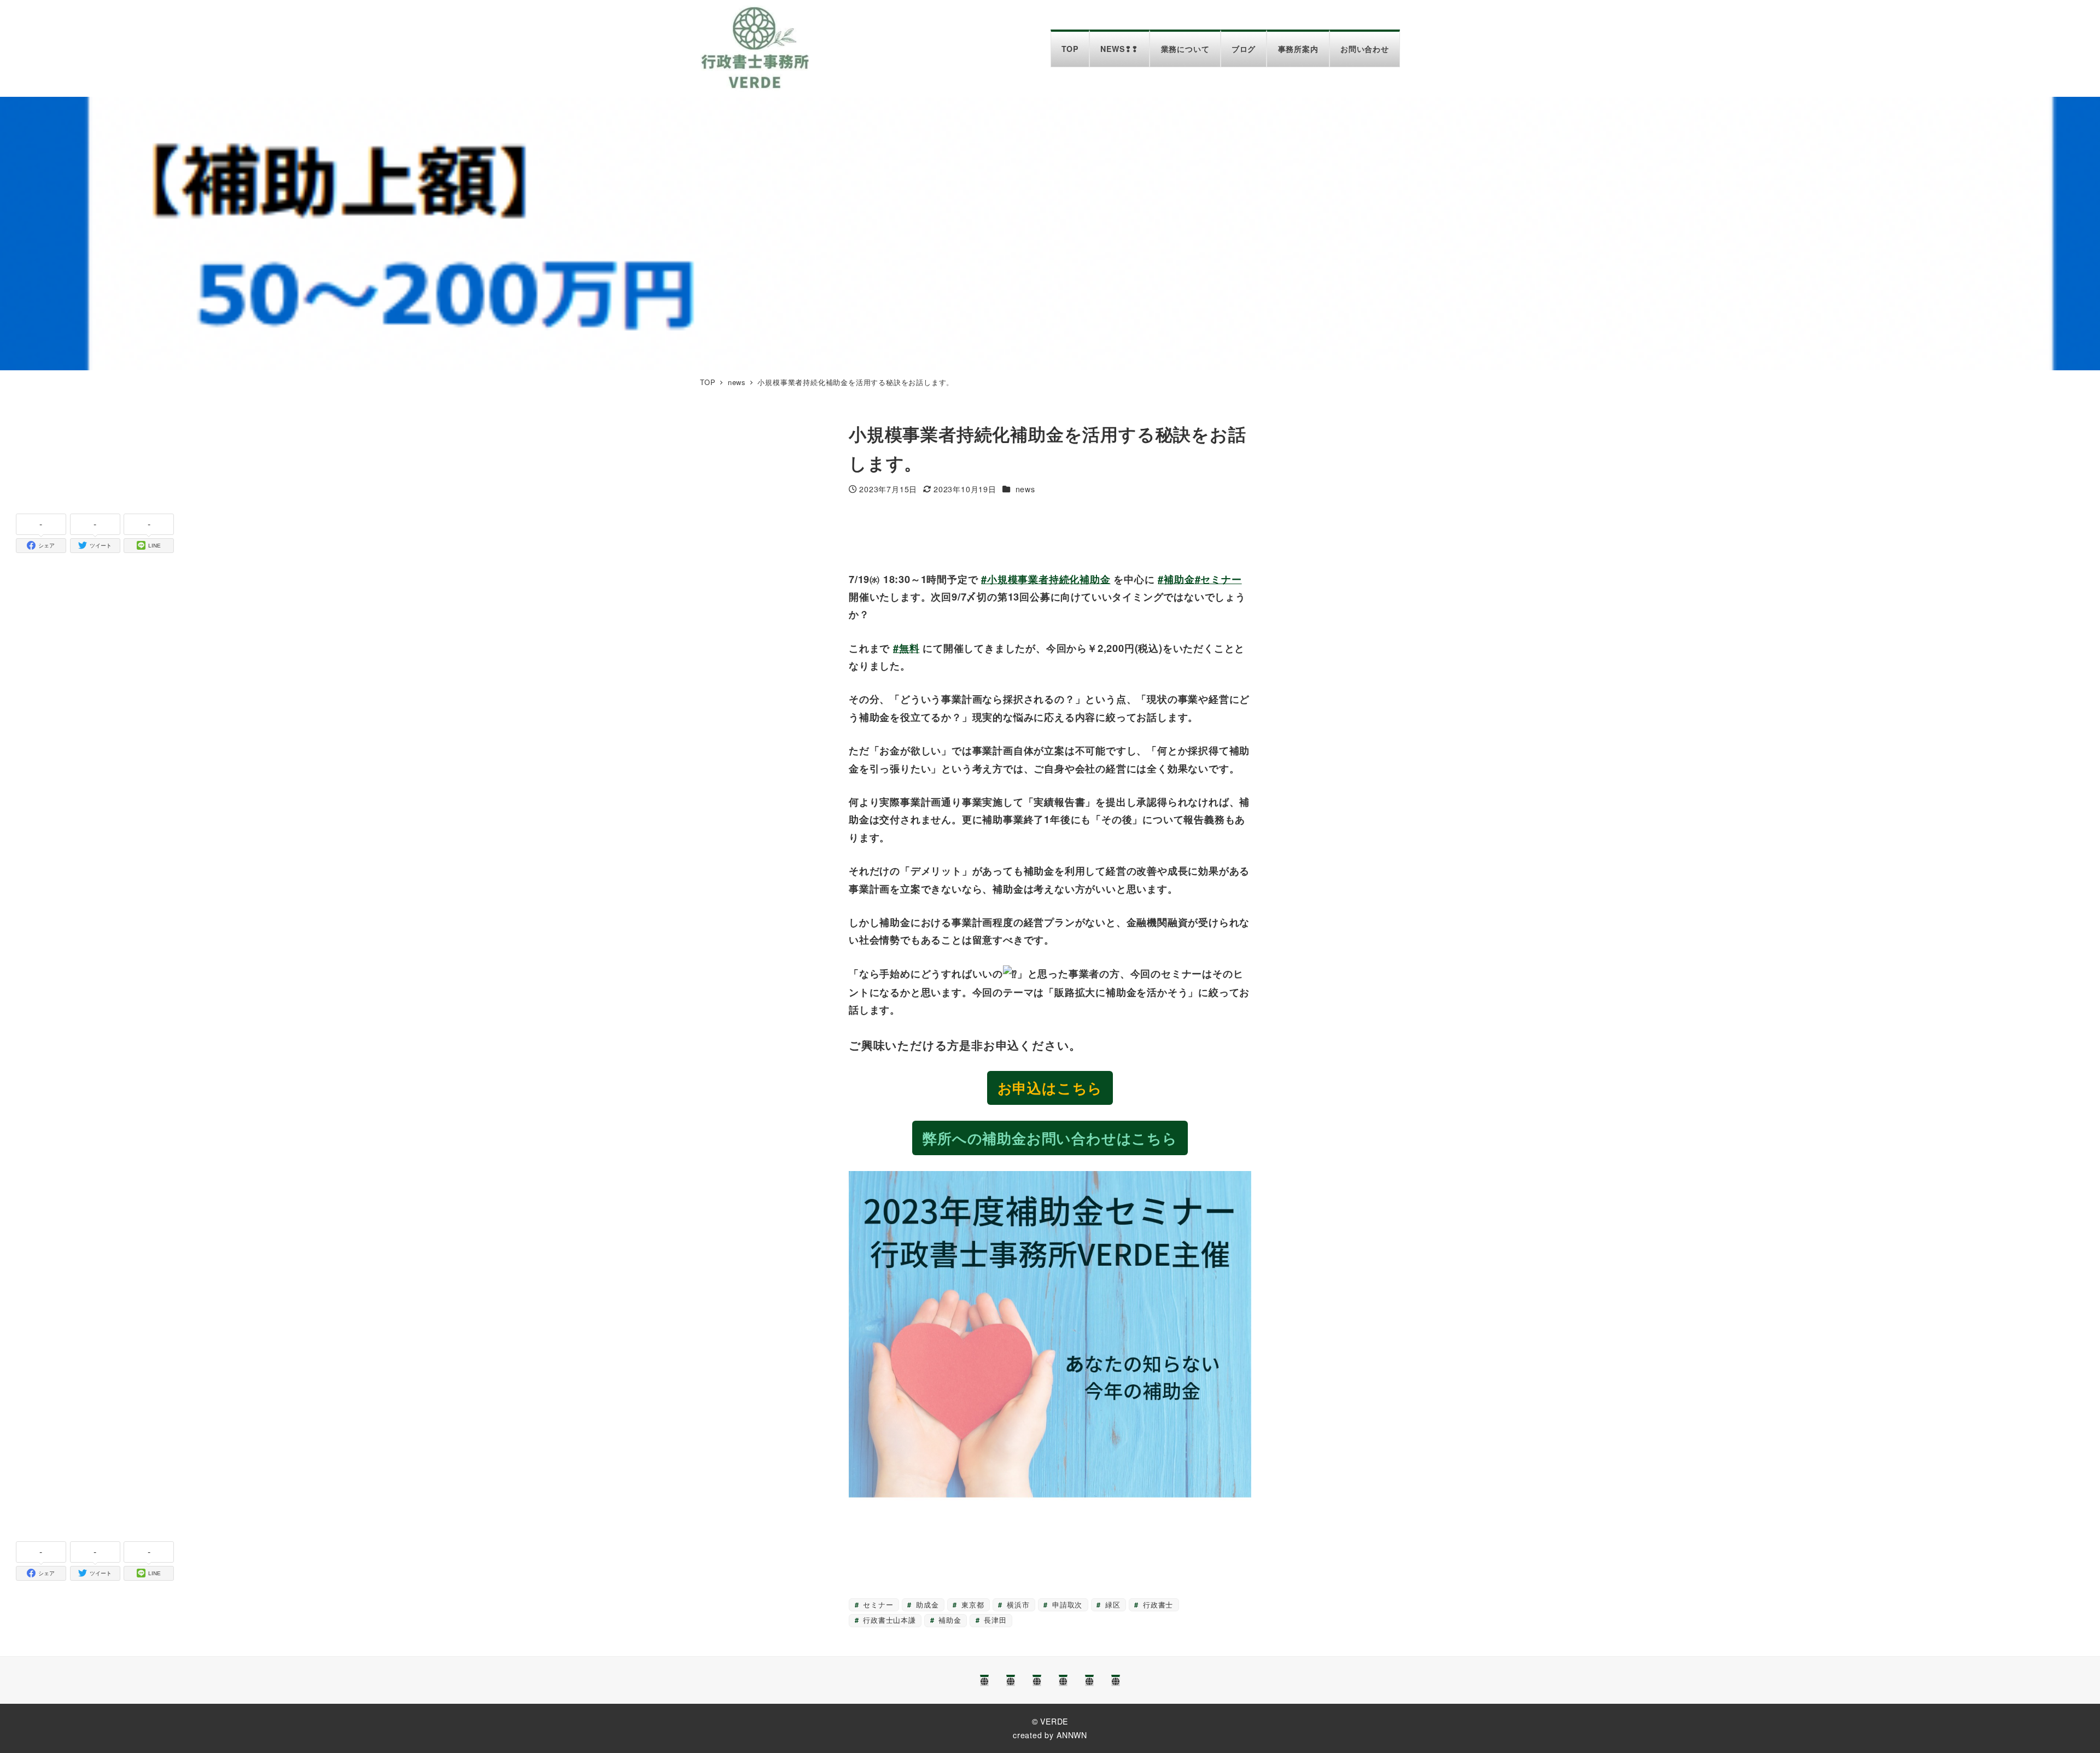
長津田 (994, 1620)
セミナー (877, 1605)
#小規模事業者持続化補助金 (1046, 579)
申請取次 (1066, 1605)
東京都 (971, 1605)
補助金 (949, 1620)
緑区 (1111, 1605)
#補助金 (1176, 579)
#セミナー (1218, 579)
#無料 (906, 648)
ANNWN (1072, 1735)
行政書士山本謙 (888, 1620)
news (1025, 489)
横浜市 (1017, 1605)
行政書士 (1157, 1605)
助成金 (926, 1605)
